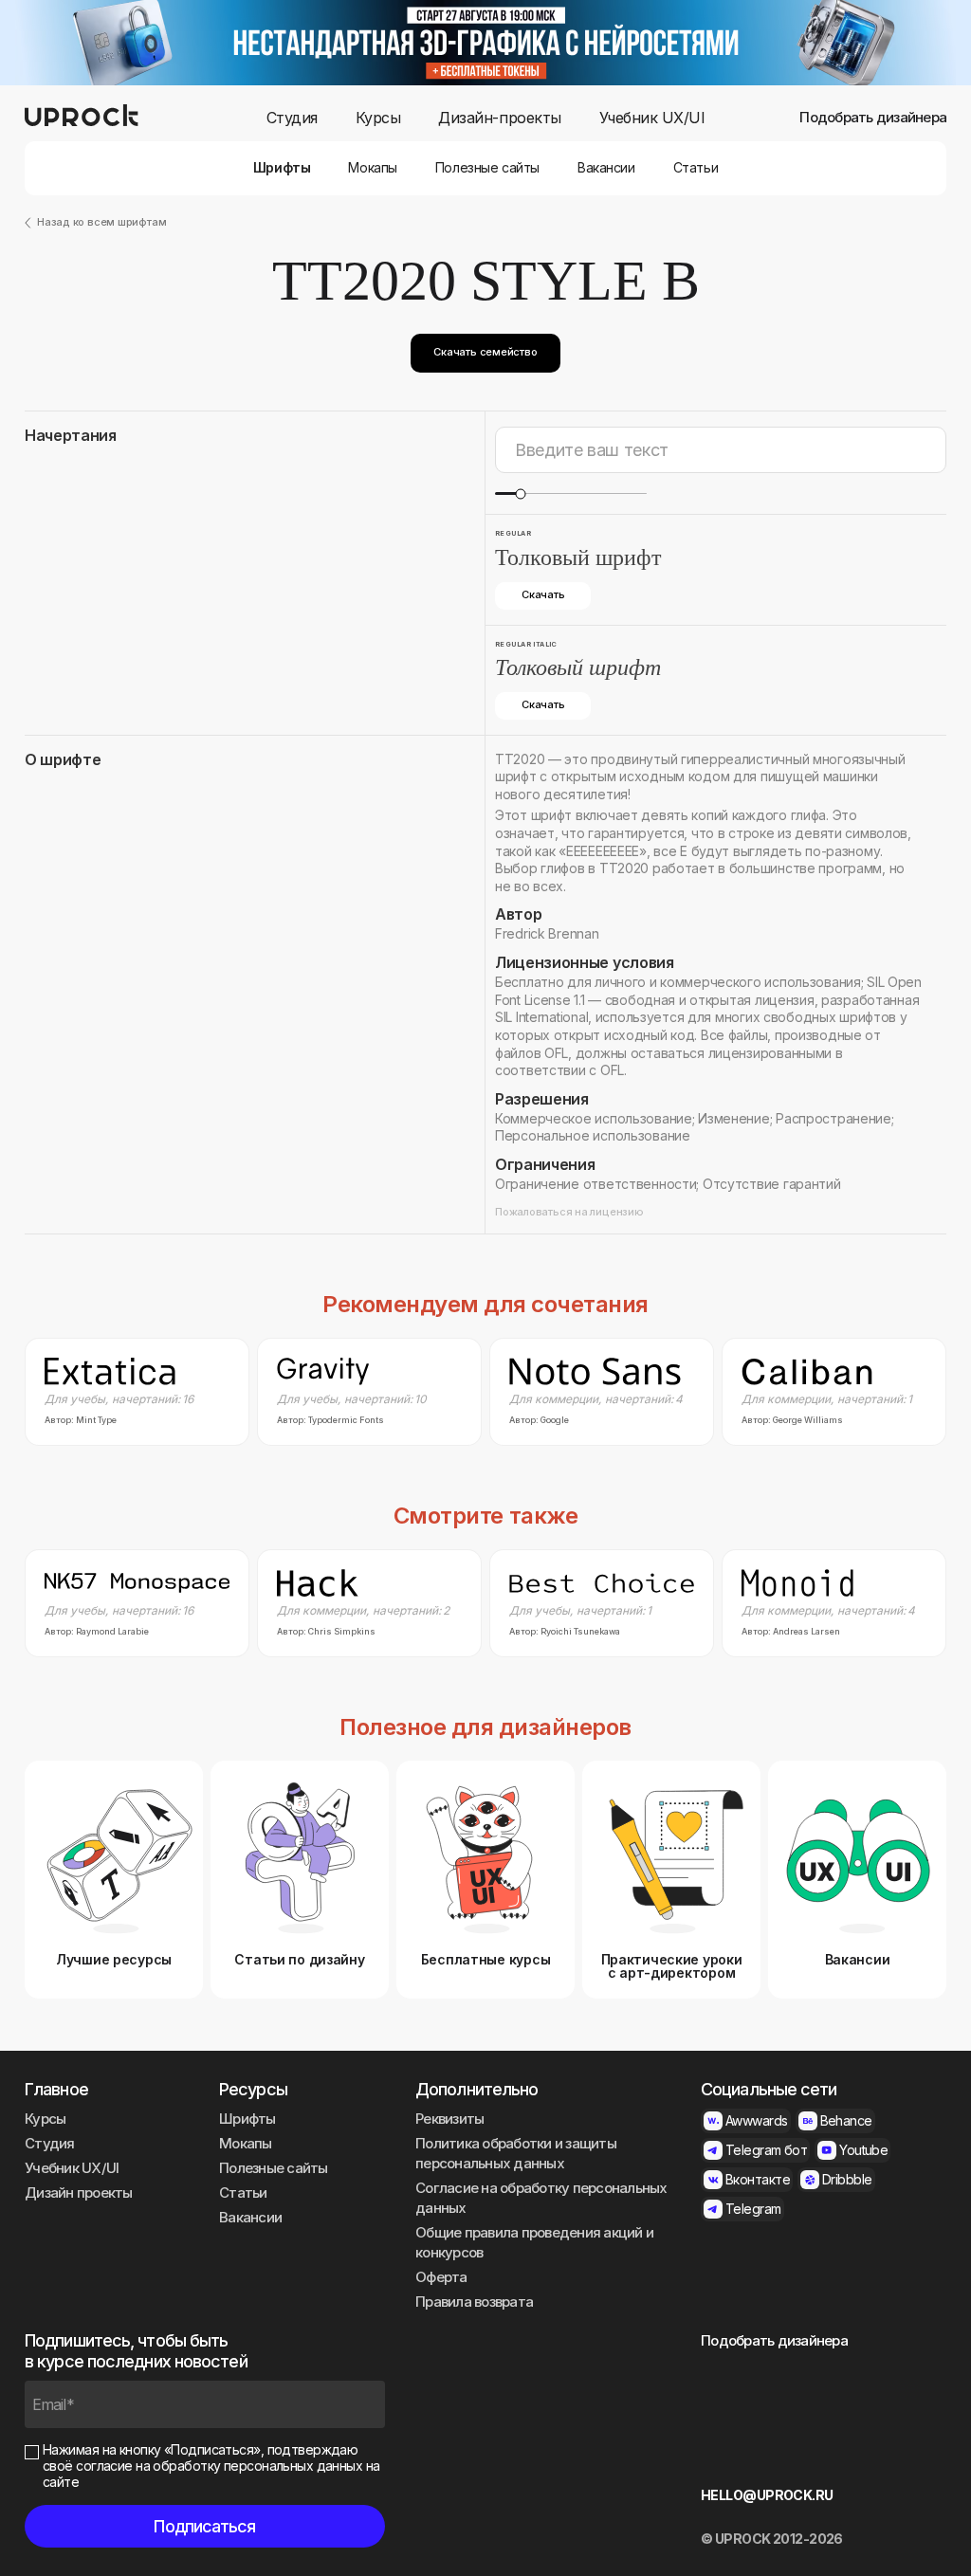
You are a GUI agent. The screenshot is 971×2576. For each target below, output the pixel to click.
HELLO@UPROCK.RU (767, 2495)
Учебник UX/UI (652, 118)
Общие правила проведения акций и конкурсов (534, 2242)
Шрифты (282, 168)
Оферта (441, 2277)
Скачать (543, 594)
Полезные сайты (487, 168)
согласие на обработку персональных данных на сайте (211, 2474)
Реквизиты (449, 2119)
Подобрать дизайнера (873, 118)
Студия (292, 118)
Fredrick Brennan (547, 933)
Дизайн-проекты (499, 118)
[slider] (520, 493)
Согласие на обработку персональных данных (541, 2198)
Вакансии (606, 168)
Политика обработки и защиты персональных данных (516, 2153)
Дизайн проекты (79, 2192)
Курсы (378, 118)
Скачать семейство (485, 352)
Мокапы (372, 168)
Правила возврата (474, 2302)
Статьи (696, 168)
